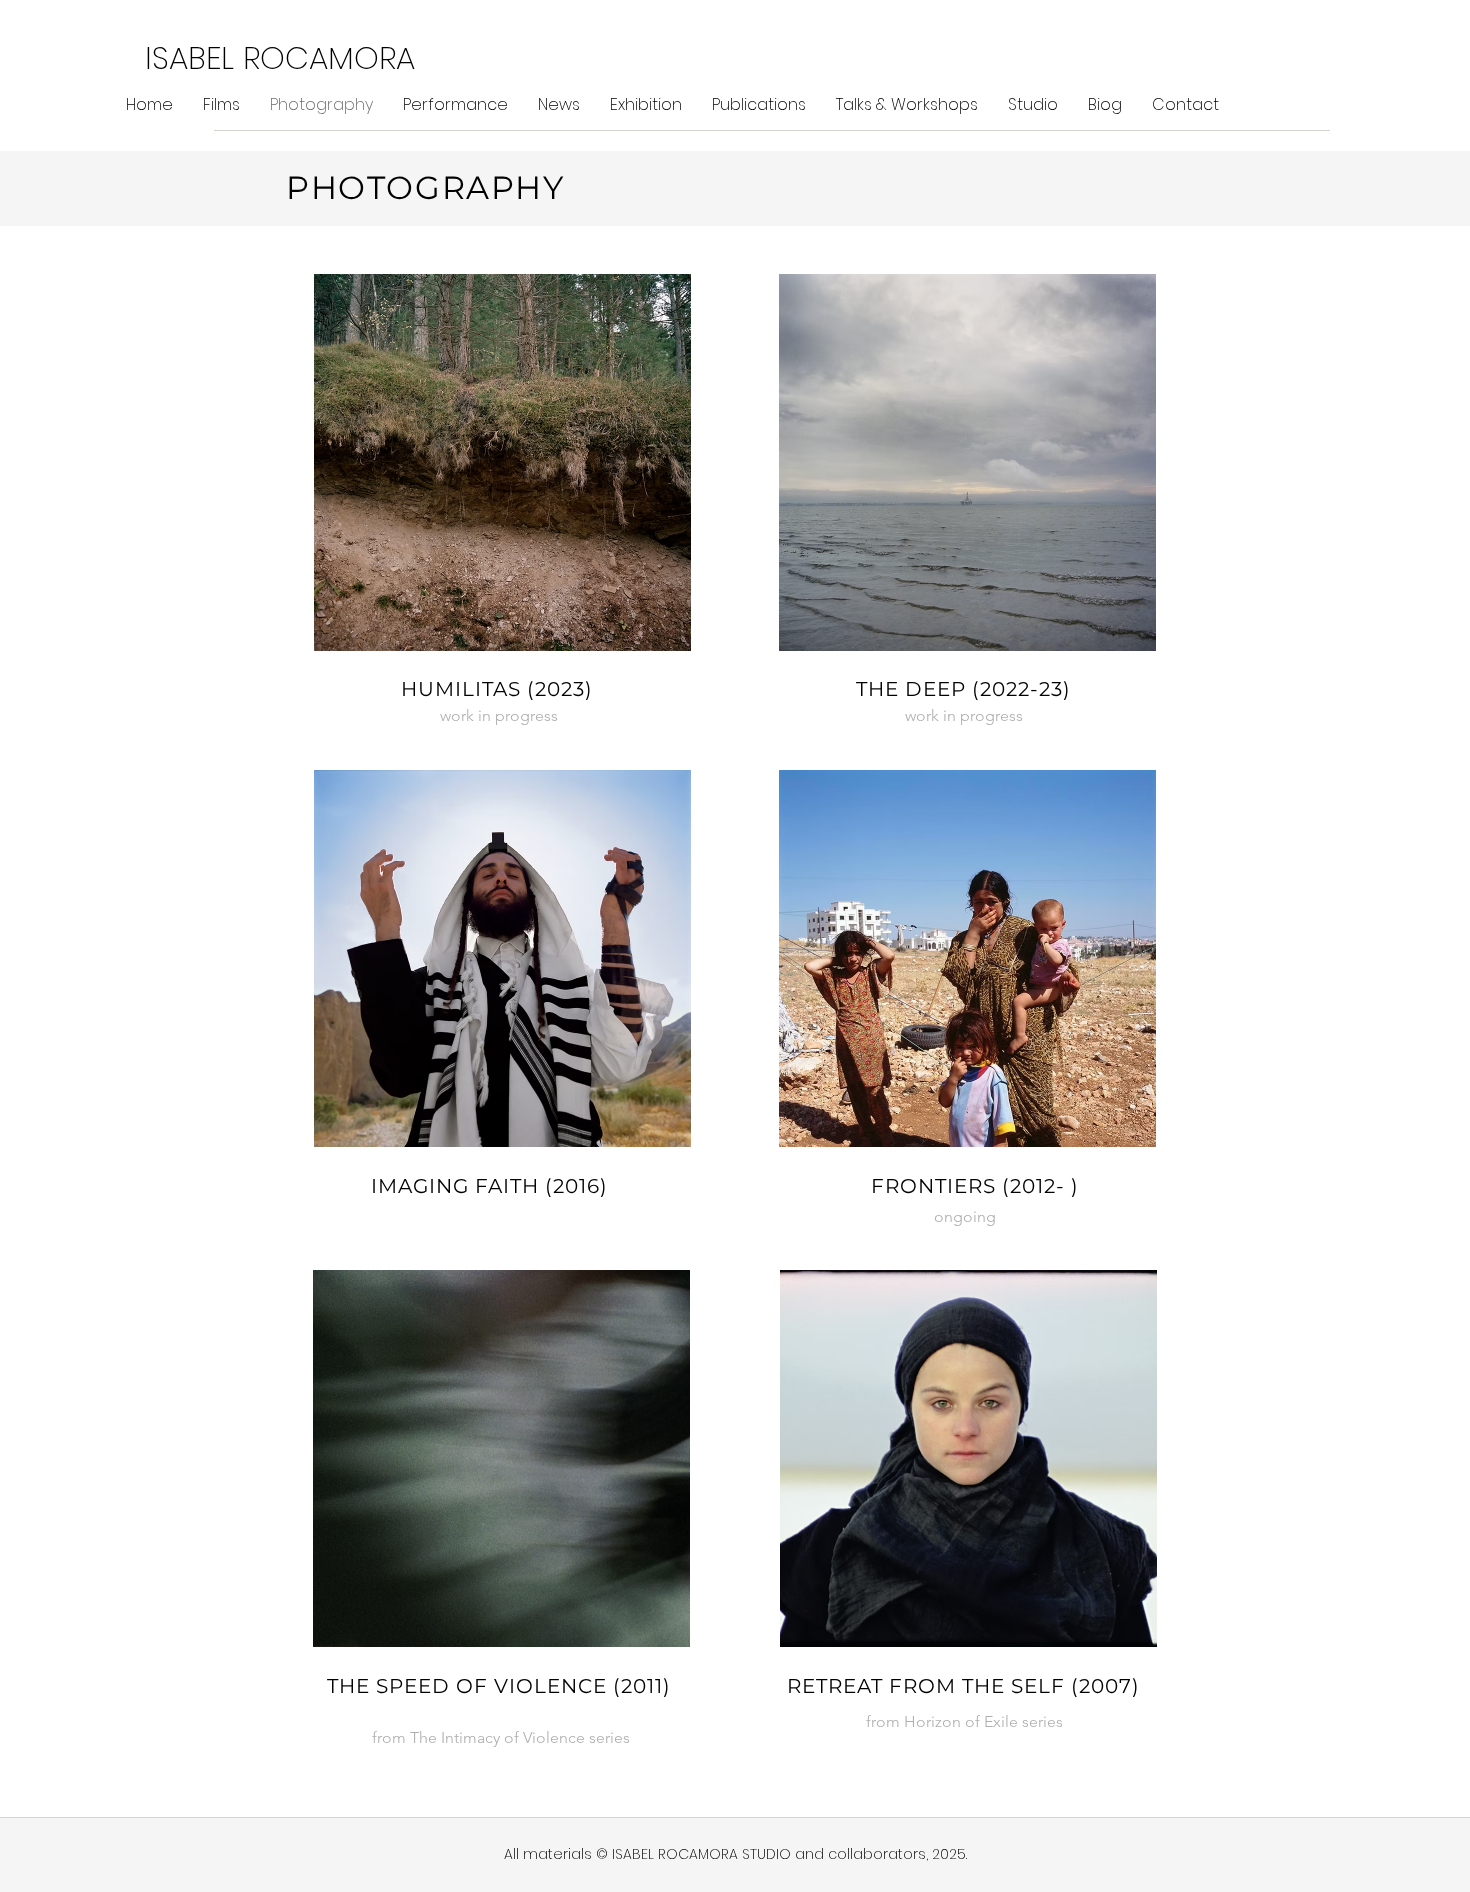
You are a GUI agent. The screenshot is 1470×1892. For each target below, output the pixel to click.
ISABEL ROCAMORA (280, 58)
